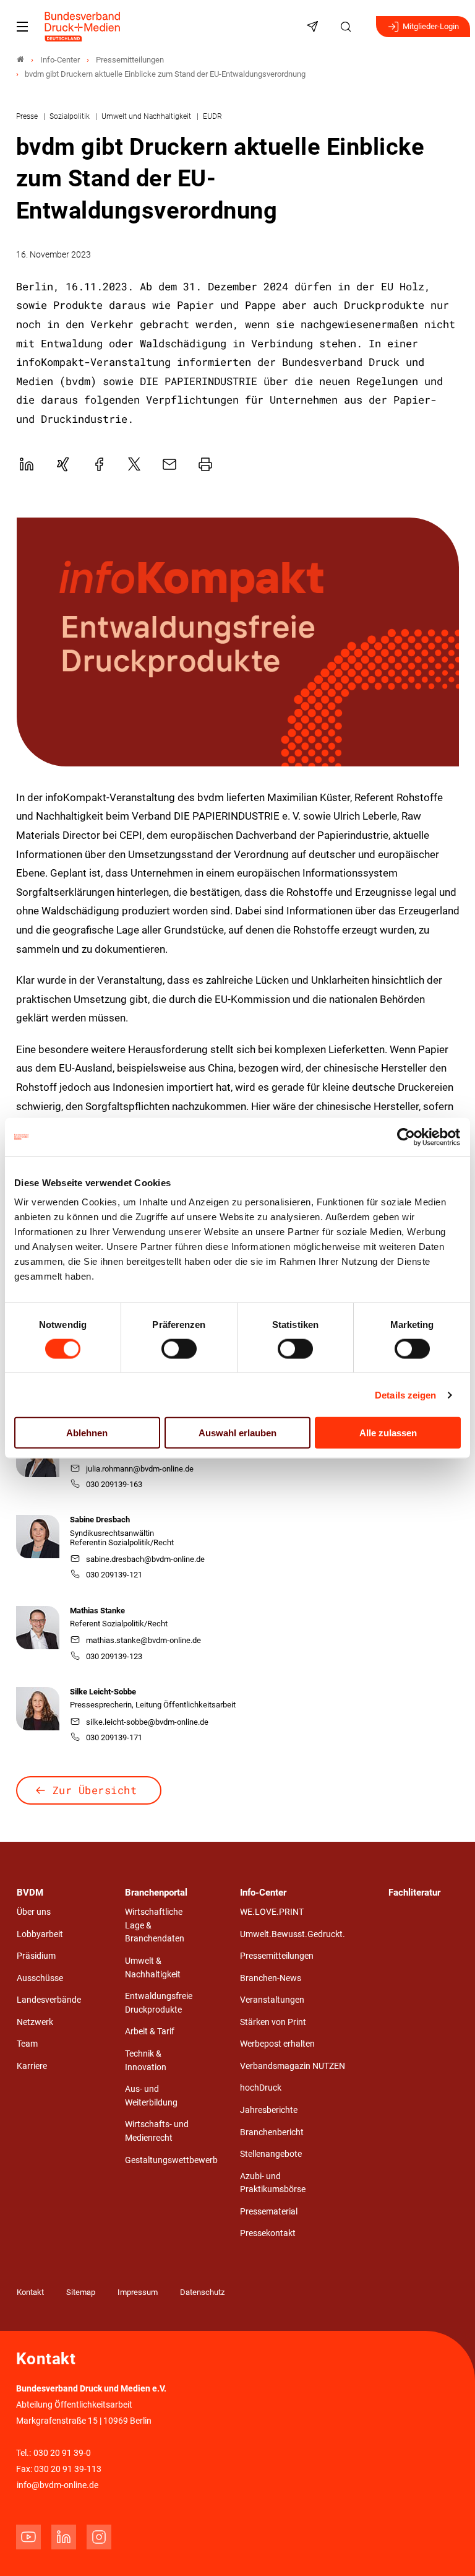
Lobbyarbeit (40, 1934)
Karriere (32, 2066)
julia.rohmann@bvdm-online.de (140, 1469)
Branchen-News (271, 1978)
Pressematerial (269, 2212)
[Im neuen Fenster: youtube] (28, 2537)
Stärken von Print (273, 2022)
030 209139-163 (114, 1484)
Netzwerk (35, 2022)
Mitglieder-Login (431, 26)
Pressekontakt (268, 2233)
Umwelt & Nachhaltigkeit (153, 1968)
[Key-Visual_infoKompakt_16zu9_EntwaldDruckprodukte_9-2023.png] (238, 642)
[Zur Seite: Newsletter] (314, 27)
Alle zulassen (388, 1433)
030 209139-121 (114, 1575)
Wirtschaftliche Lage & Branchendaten (155, 1925)
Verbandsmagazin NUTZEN (293, 2066)
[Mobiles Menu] (22, 27)
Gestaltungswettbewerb (171, 2160)
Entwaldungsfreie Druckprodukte (159, 2003)
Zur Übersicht (95, 1790)
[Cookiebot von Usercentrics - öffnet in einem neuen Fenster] (407, 1137)
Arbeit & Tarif (150, 2032)
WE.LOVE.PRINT (272, 1912)
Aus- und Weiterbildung (151, 2096)
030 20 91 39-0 (62, 2453)
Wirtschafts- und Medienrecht (157, 2131)
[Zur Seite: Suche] (348, 27)
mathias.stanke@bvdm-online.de (143, 1640)
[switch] (179, 1348)
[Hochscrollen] (448, 2549)
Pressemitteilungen (277, 1956)
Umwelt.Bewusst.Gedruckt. (293, 1934)
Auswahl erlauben (237, 1433)
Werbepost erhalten (277, 2044)
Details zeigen (405, 1394)
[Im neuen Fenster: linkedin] (64, 2537)
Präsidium (36, 1956)
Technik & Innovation (146, 2061)
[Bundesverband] (20, 60)
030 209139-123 (114, 1656)
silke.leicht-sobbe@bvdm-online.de (147, 1722)
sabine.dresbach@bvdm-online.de (145, 1559)
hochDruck (261, 2088)
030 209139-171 (114, 1737)
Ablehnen (87, 1433)
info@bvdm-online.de (58, 2485)
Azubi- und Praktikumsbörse (273, 2183)
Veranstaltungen (272, 2000)
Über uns (34, 1912)
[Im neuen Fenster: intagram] (99, 2537)
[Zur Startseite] (83, 27)
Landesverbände (49, 2000)
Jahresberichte (269, 2110)
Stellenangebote (271, 2154)
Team (27, 2044)
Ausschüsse (40, 1978)
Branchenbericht (272, 2132)
